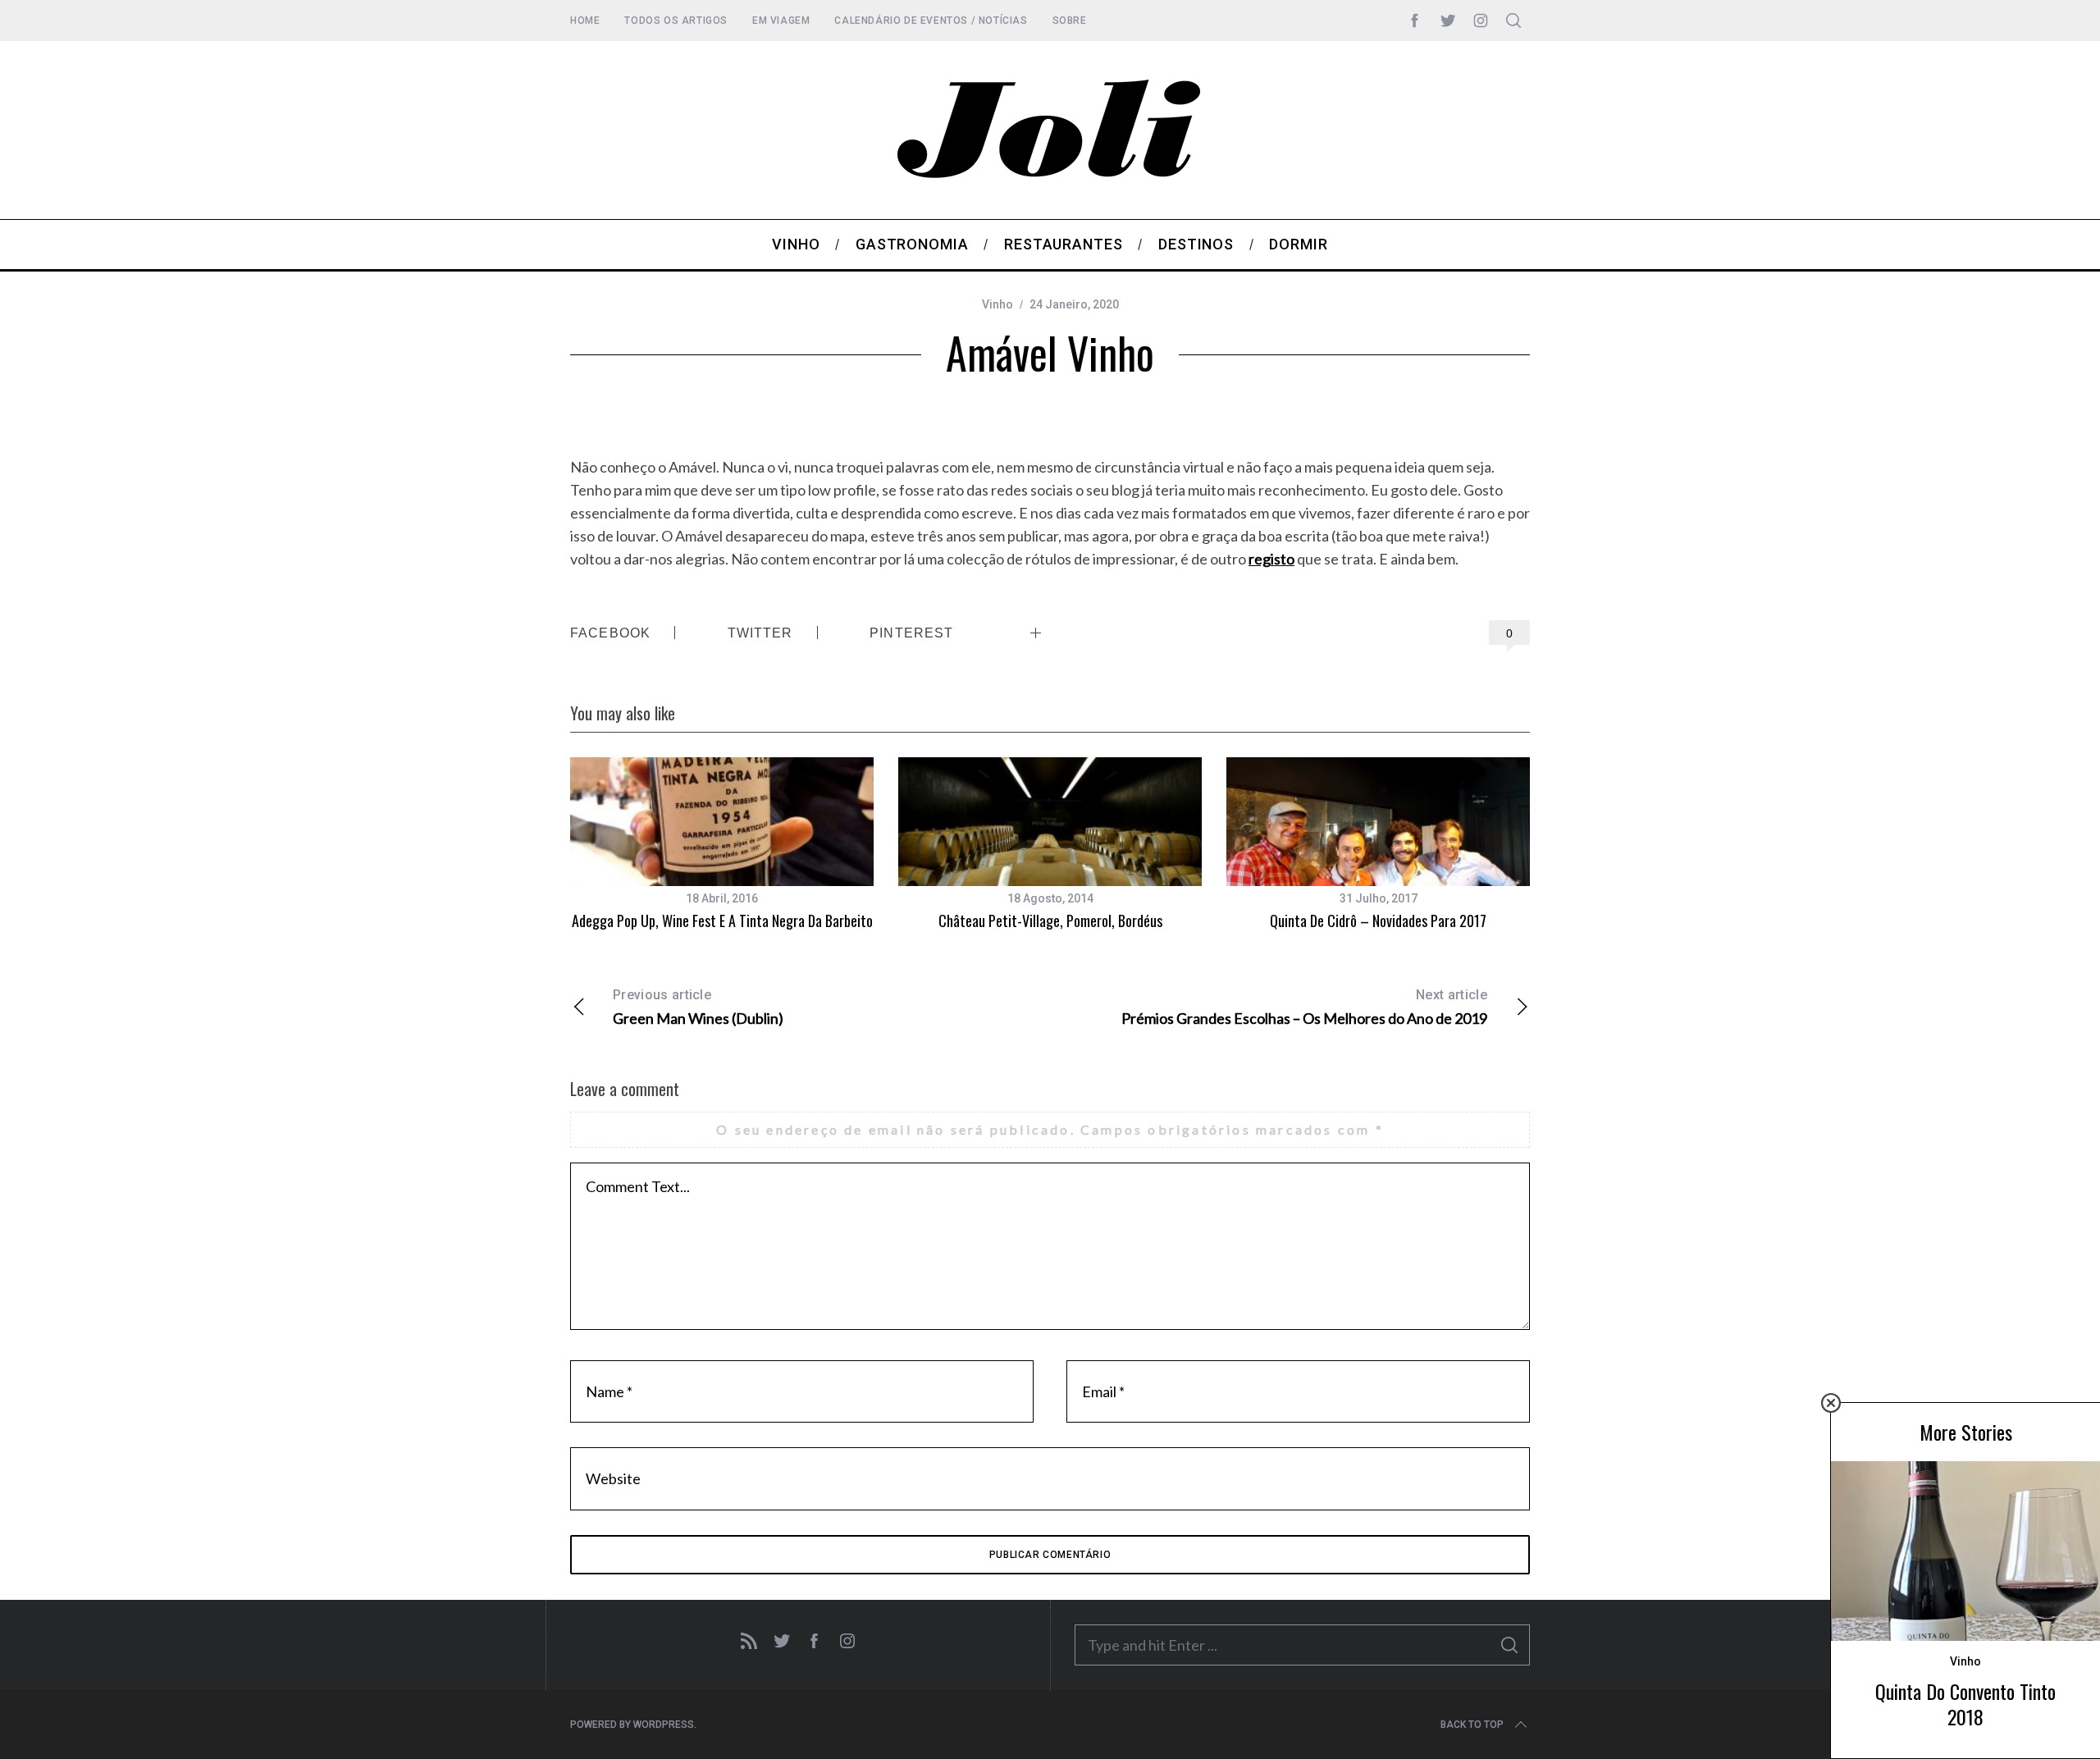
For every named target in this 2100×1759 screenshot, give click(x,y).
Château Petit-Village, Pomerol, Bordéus (1050, 921)
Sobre (1070, 21)
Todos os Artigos (676, 21)
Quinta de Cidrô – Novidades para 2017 (1378, 921)
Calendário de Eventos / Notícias (931, 21)
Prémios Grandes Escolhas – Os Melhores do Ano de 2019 (1304, 1007)
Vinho (997, 304)
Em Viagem (781, 21)
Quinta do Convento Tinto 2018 (1965, 1704)
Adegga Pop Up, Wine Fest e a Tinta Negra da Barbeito (722, 921)
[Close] (1831, 1403)
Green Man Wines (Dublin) (698, 1007)
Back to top (1472, 1725)
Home (585, 21)
